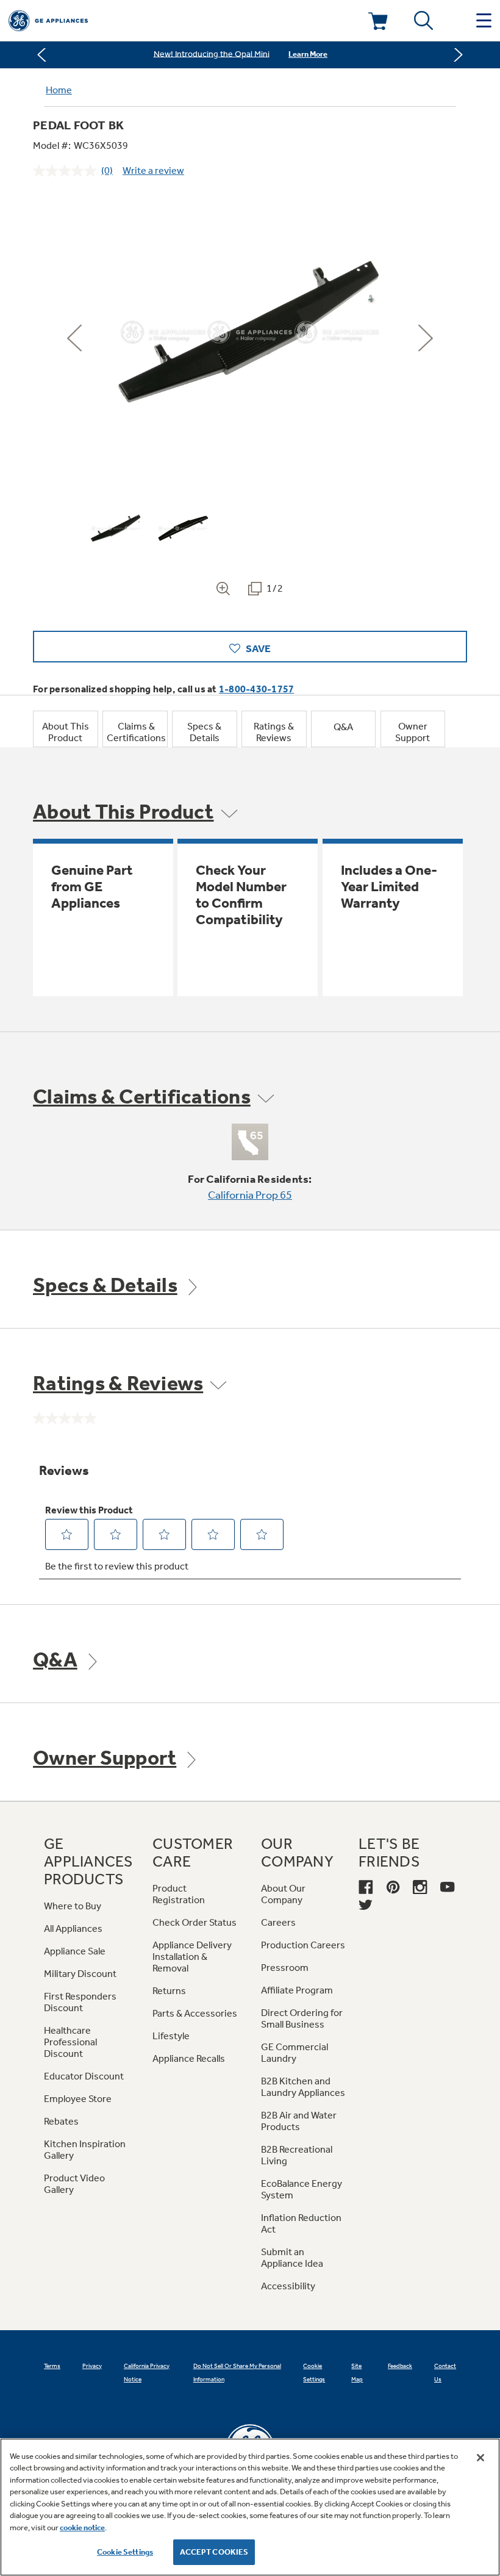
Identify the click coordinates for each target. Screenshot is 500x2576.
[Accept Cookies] (480, 2458)
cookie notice (82, 2528)
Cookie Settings (125, 2552)
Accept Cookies (214, 2552)
